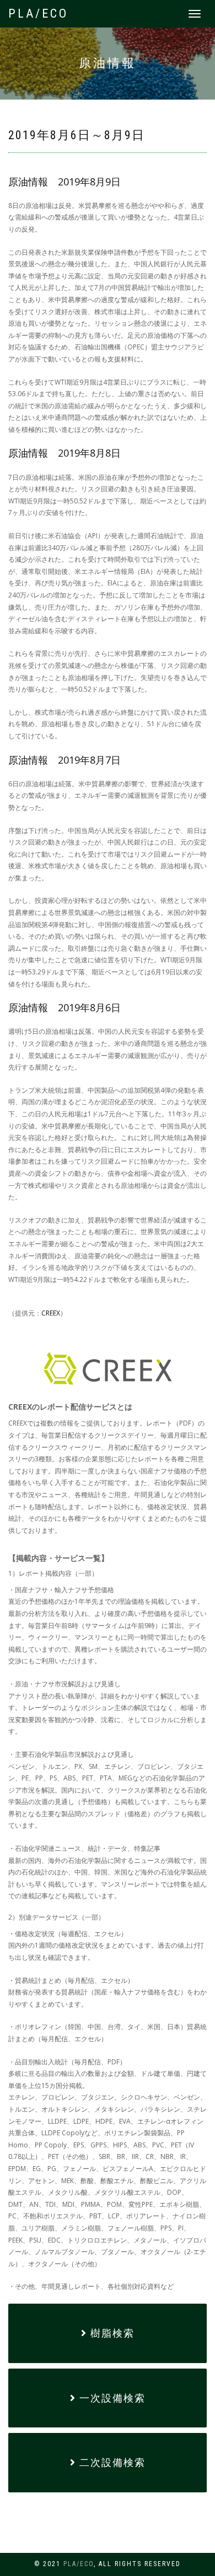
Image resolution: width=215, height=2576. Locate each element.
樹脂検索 (111, 2333)
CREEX (51, 1313)
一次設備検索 (111, 2398)
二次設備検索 (111, 2462)
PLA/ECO (38, 13)
